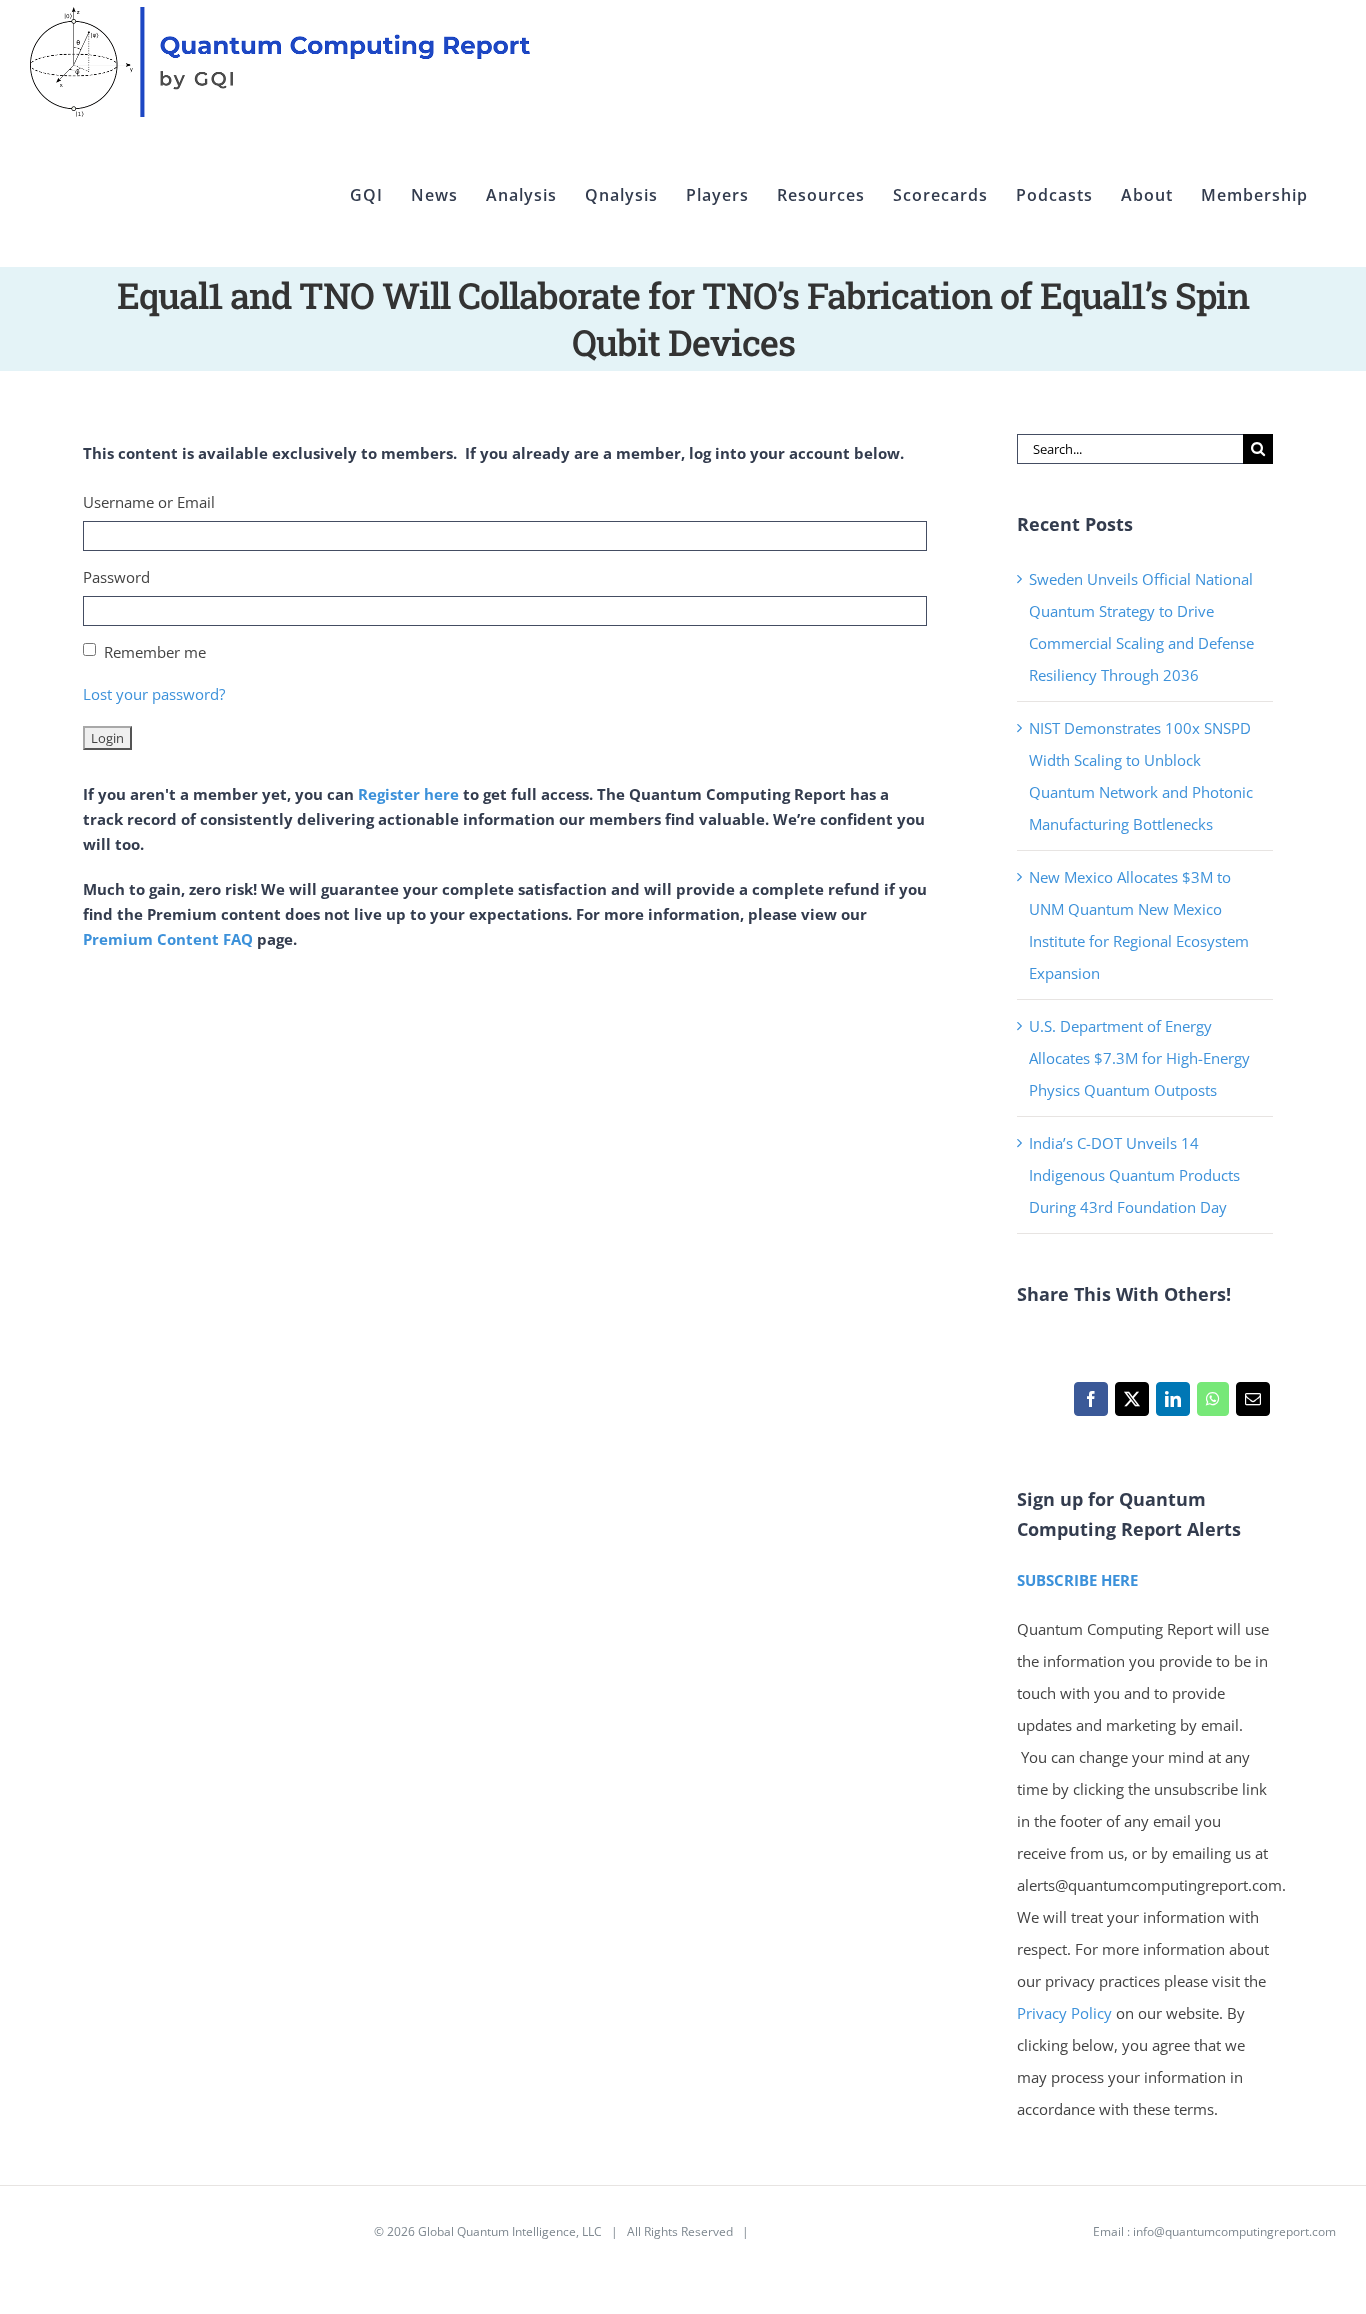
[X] (1131, 1404)
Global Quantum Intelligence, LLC (510, 2231)
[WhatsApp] (1212, 1404)
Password (116, 577)
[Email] (1252, 1404)
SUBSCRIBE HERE (1077, 1580)
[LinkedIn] (1172, 1404)
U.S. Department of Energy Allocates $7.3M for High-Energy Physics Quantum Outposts (1139, 1058)
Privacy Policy (1064, 2013)
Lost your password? (154, 694)
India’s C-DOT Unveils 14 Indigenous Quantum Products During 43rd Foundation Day (1134, 1175)
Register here (408, 794)
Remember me (155, 652)
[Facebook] (1090, 1404)
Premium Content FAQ (168, 939)
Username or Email (149, 502)
